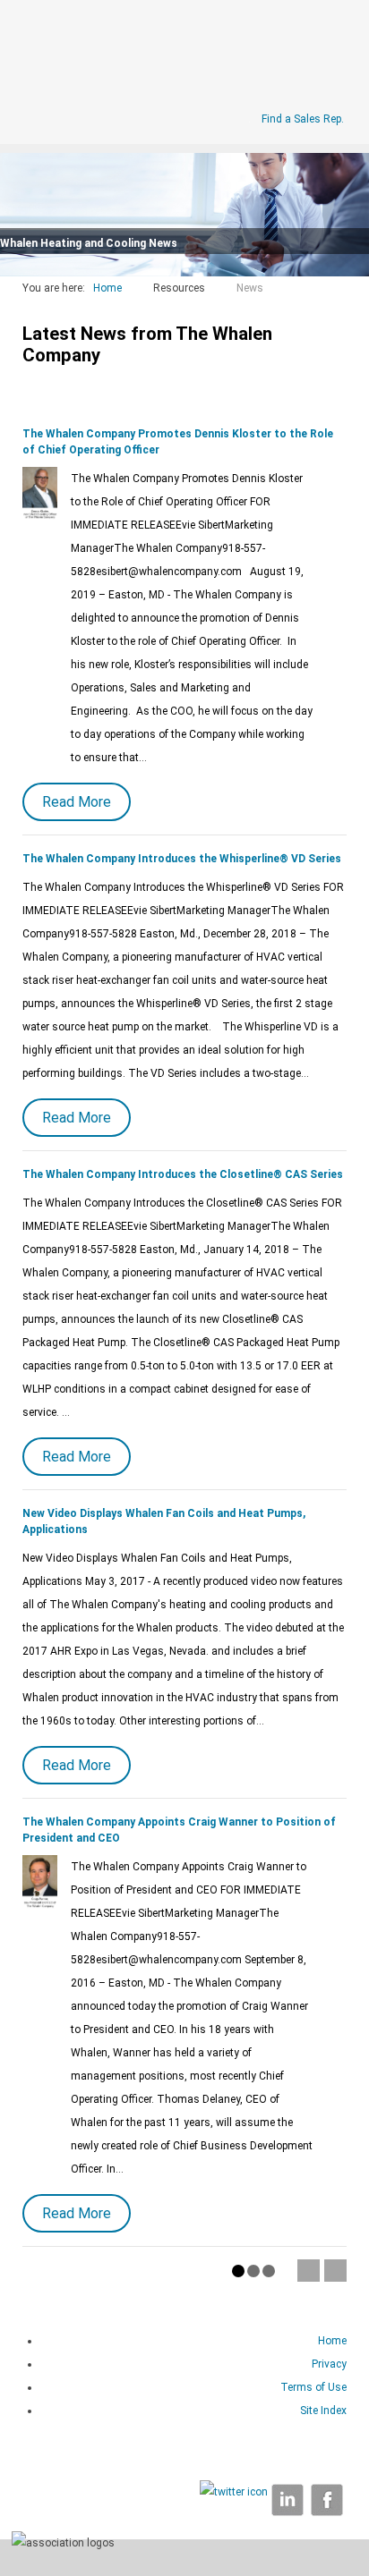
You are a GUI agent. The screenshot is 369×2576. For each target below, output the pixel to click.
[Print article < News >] (325, 311)
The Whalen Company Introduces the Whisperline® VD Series (182, 859)
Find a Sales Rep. (303, 119)
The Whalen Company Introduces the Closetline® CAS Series (183, 1174)
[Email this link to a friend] (343, 311)
